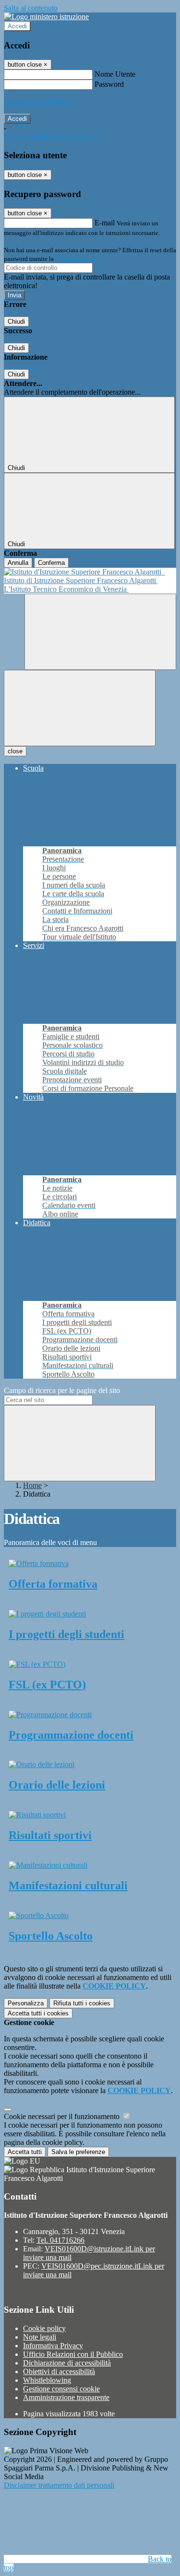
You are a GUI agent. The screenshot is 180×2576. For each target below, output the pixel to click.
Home (32, 1485)
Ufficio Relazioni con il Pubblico (73, 2354)
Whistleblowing (47, 2380)
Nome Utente (115, 74)
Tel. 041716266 (60, 2240)
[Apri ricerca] (100, 632)
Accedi (17, 26)
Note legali (40, 2337)
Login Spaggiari (76, 259)
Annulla (18, 563)
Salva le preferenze (78, 2152)
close (15, 751)
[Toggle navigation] (80, 708)
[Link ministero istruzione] (46, 17)
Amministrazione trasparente (66, 2397)
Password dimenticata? (38, 101)
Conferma (51, 563)
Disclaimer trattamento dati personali (59, 2485)
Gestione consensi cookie (61, 2389)
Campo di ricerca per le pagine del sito (62, 1390)
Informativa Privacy (53, 2346)
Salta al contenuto (31, 8)
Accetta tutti (38, 2013)
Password (109, 84)
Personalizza (26, 2003)
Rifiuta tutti (82, 2003)
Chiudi (16, 322)
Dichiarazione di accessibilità (67, 2363)
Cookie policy (44, 2328)
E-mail (105, 223)
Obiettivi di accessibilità (59, 2371)
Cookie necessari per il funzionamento (63, 2116)
